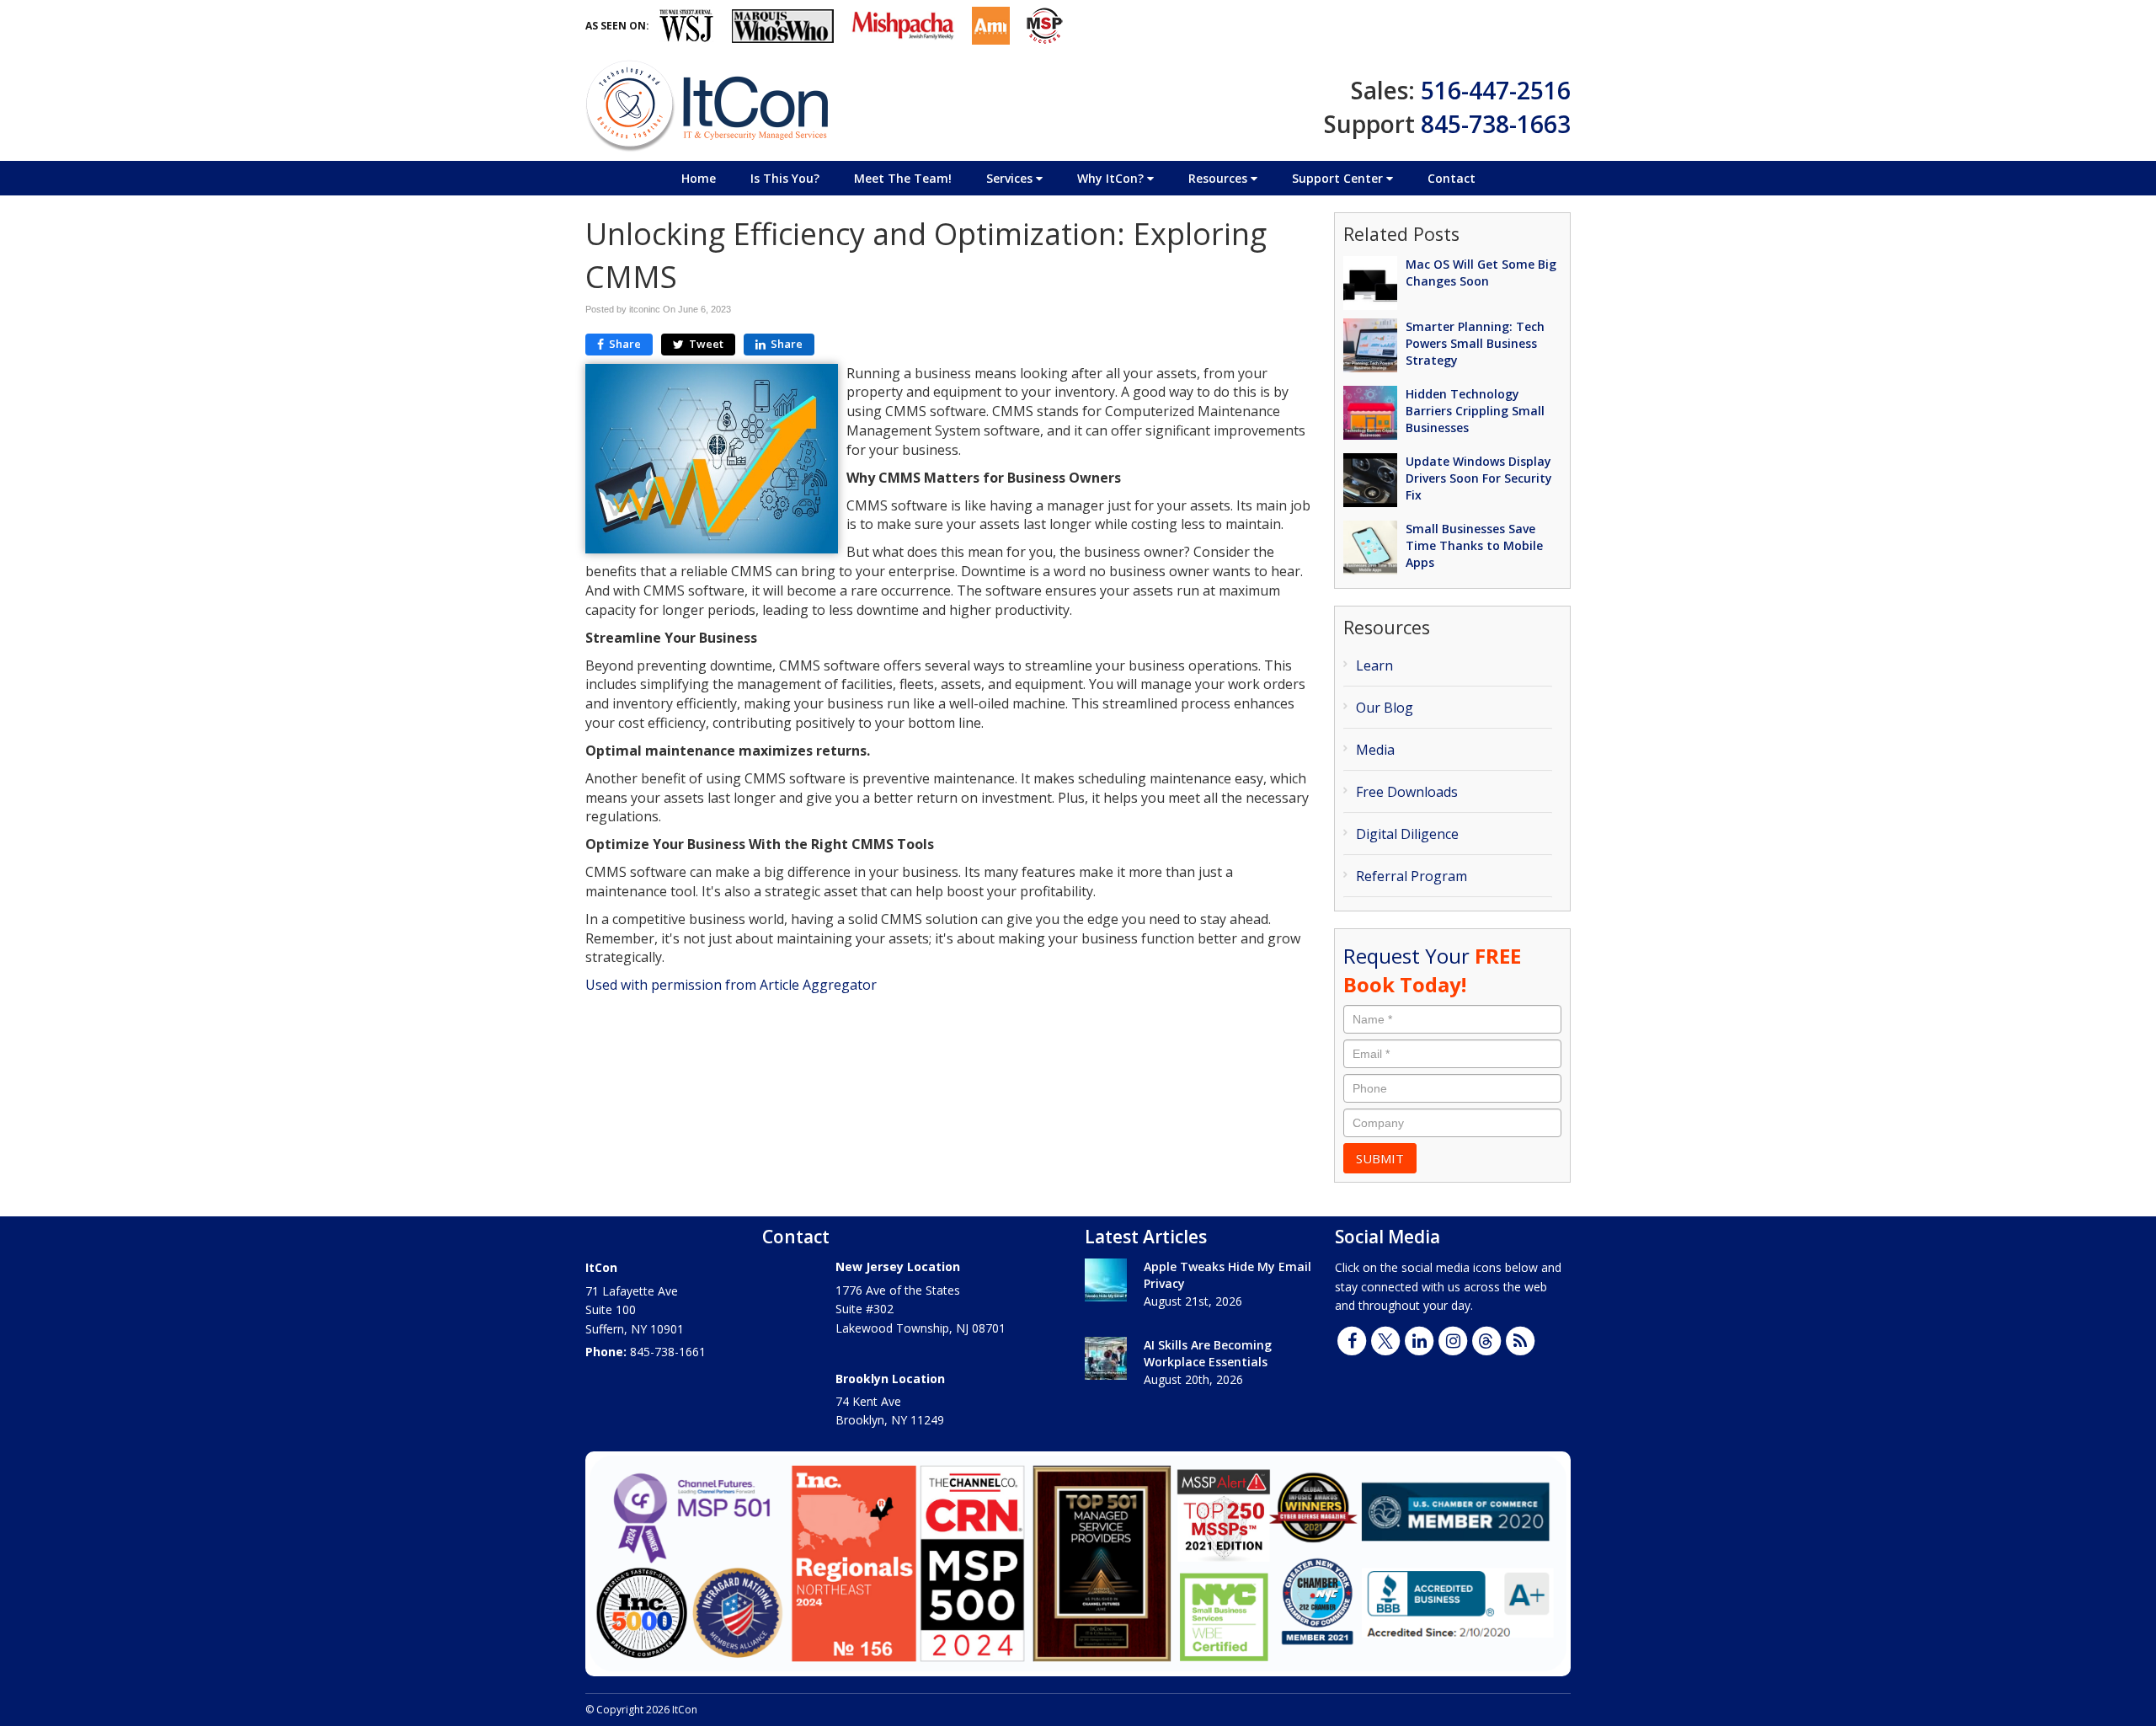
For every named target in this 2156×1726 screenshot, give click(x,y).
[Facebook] (1352, 1339)
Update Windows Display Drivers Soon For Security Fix (1479, 478)
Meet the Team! (903, 178)
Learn (1374, 665)
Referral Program (1412, 876)
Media (1375, 750)
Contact (1452, 178)
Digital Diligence (1407, 834)
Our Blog (1385, 708)
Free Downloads (1407, 792)
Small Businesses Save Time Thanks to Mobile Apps (1474, 545)
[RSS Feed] (1520, 1339)
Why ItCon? (1112, 178)
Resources (1219, 178)
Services (1011, 178)
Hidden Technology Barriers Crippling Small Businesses (1475, 411)
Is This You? (785, 178)
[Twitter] (1385, 1339)
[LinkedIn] (1419, 1339)
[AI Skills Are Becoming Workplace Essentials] (1106, 1358)
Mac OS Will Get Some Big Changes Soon (1481, 273)
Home (699, 178)
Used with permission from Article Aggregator (731, 985)
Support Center (1339, 178)
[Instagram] (1453, 1339)
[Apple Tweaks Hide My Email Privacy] (1106, 1280)
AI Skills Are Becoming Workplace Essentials (1208, 1353)
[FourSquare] (1486, 1339)
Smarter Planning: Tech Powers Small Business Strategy (1475, 343)
